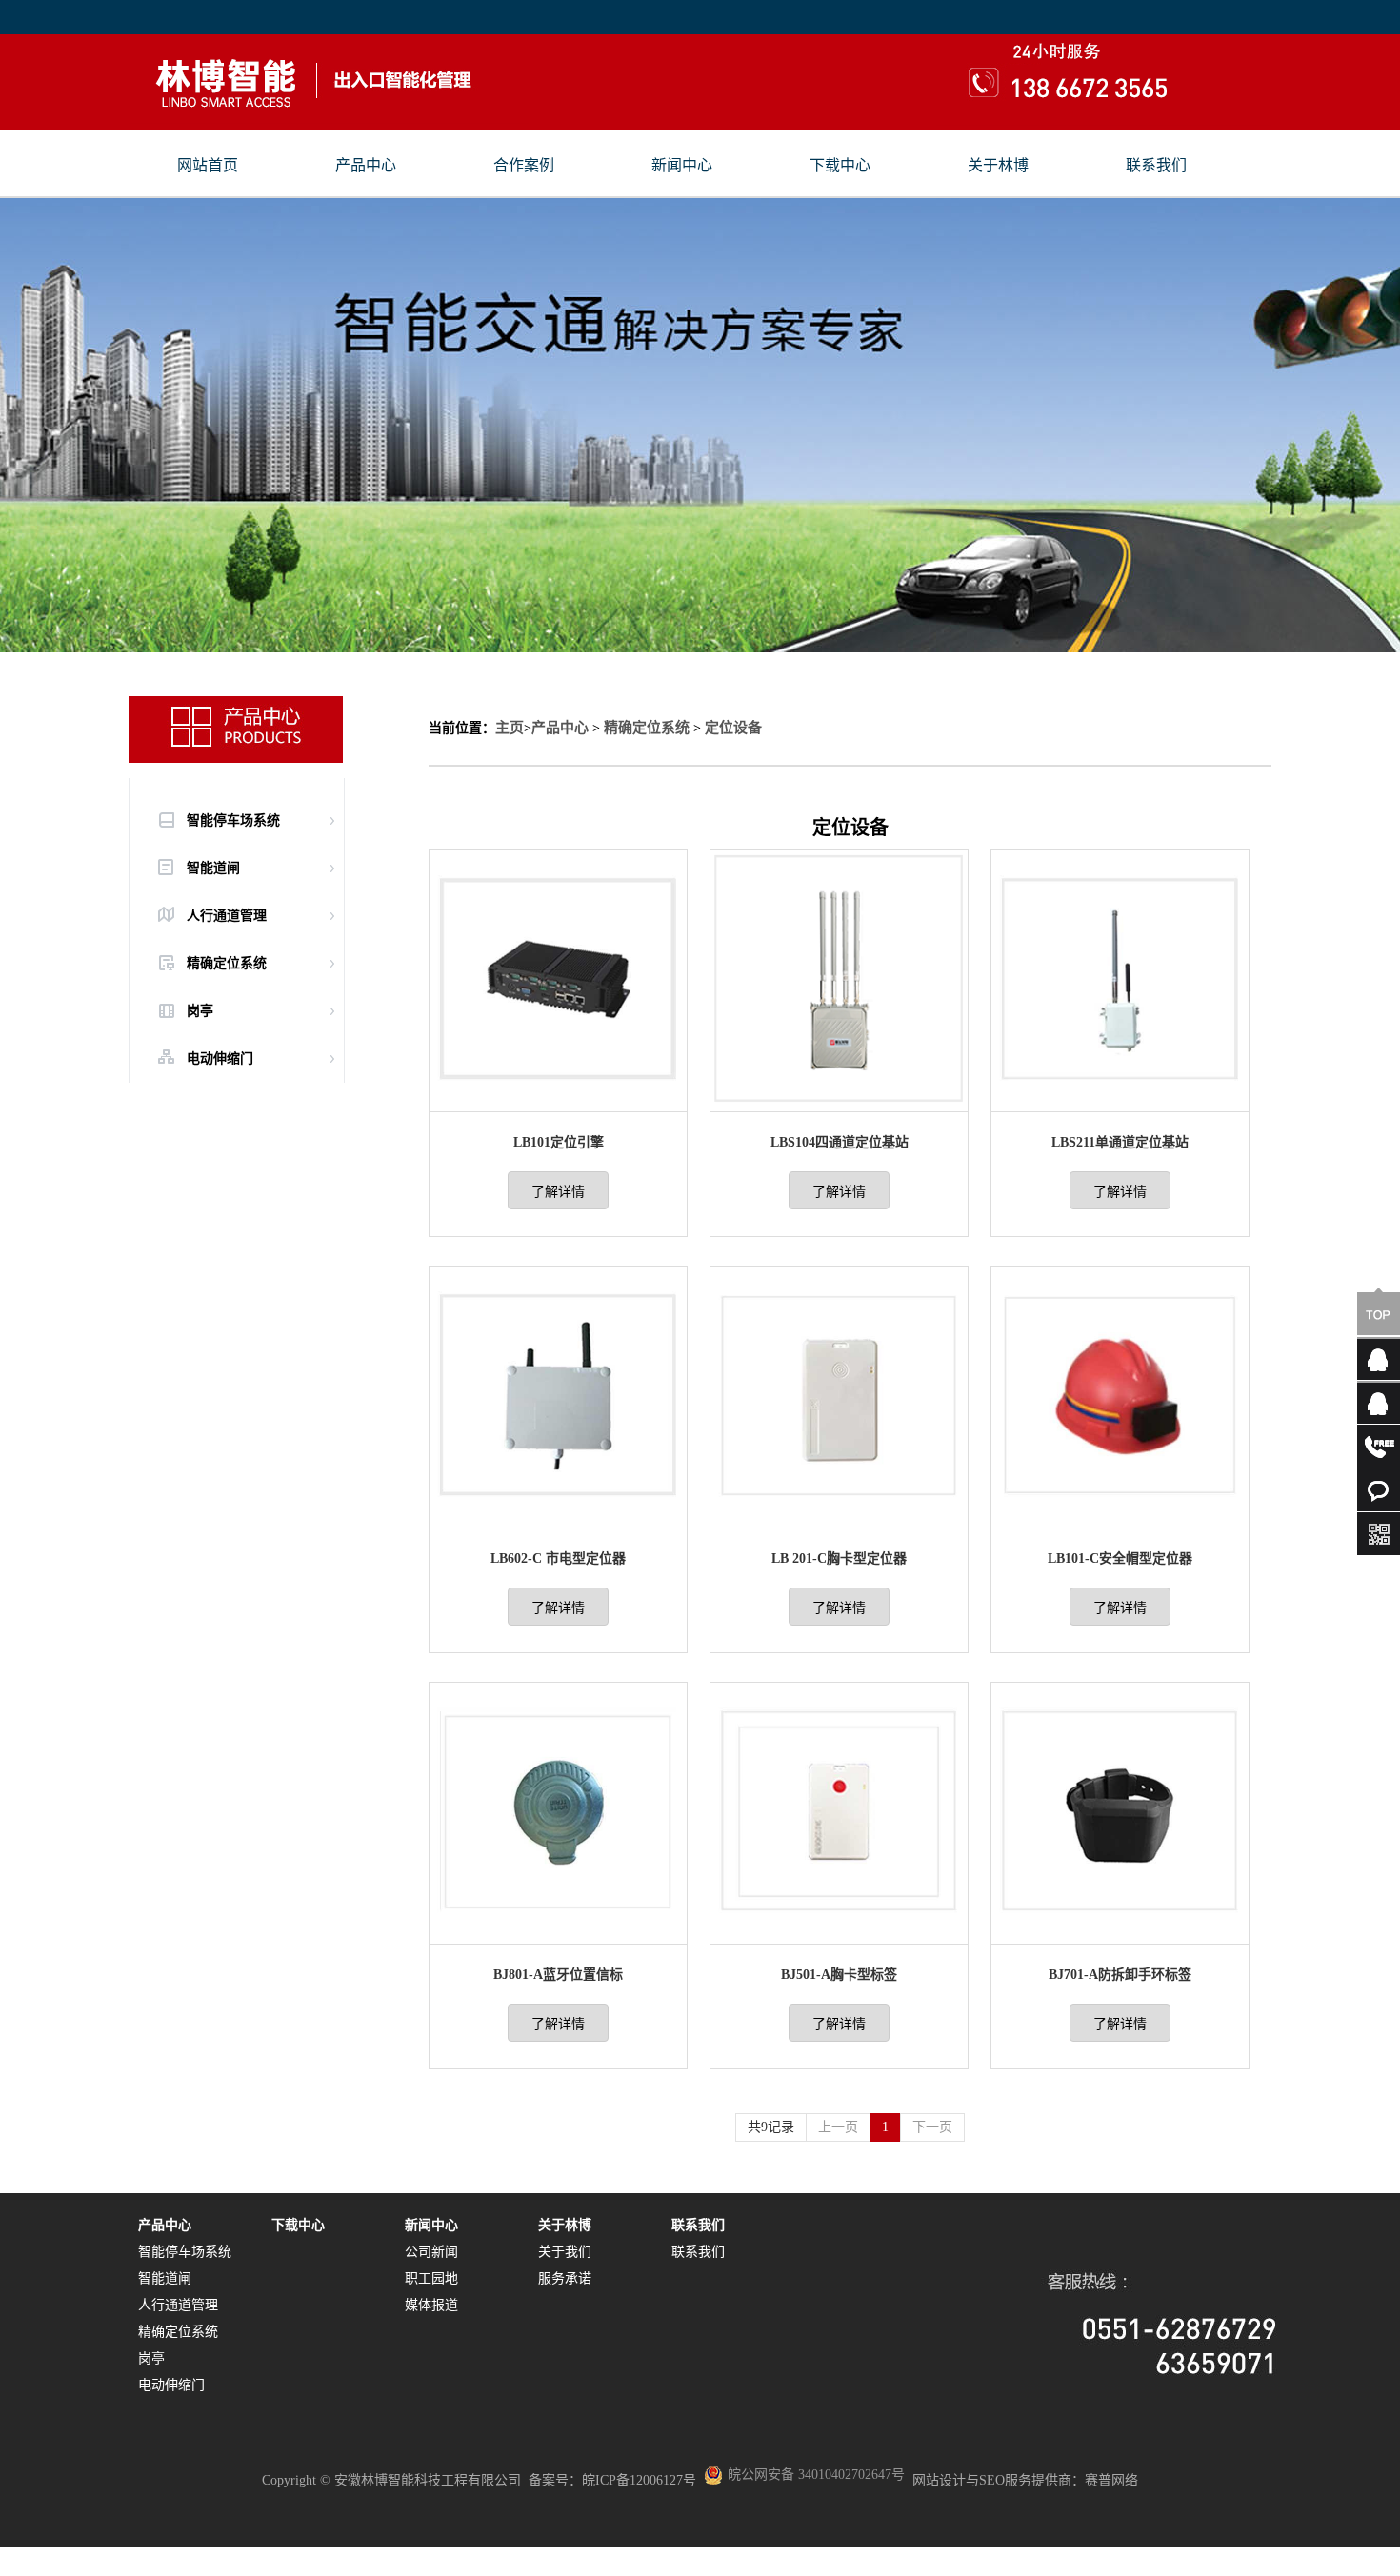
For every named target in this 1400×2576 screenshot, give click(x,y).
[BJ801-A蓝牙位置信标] (558, 1936)
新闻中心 (682, 166)
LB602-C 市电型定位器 (558, 1558)
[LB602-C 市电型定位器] (558, 1519)
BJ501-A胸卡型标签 (839, 1975)
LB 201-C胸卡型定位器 (839, 1558)
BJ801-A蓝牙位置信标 (558, 1975)
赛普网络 (1111, 2480)
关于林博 (998, 166)
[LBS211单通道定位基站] (1120, 1103)
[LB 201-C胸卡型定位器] (839, 1519)
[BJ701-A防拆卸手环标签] (1120, 1936)
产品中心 (366, 166)
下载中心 (840, 166)
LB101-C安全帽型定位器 (1120, 1558)
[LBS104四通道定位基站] (839, 1103)
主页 (510, 728)
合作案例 (524, 166)
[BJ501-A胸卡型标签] (839, 1936)
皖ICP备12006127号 (639, 2480)
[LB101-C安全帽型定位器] (1120, 1519)
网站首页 (208, 166)
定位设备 (733, 728)
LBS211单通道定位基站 (1120, 1142)
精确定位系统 (647, 728)
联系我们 (1156, 166)
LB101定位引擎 (559, 1142)
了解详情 (558, 1192)
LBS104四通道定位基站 (840, 1142)
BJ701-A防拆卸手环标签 (1120, 1975)
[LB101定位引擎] (558, 1103)
